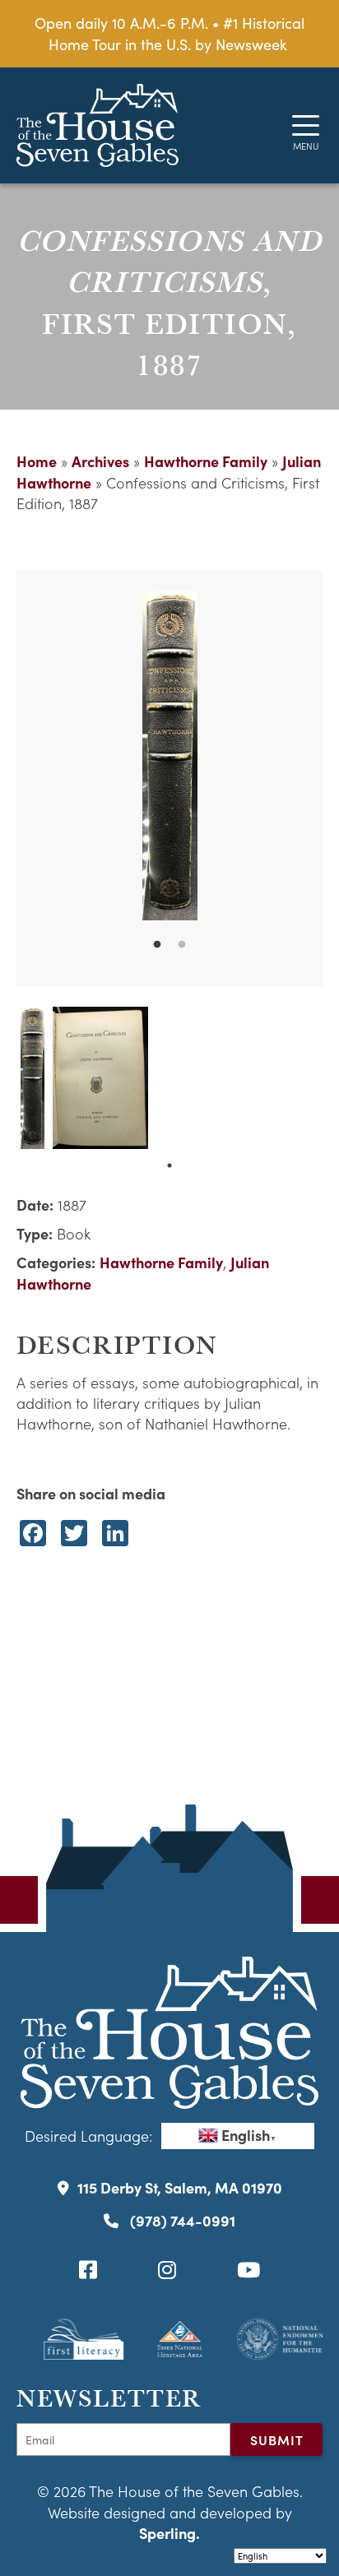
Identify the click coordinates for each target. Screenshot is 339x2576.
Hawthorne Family (206, 461)
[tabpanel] (169, 756)
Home (37, 461)
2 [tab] (182, 945)
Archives (100, 461)
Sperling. (169, 2533)
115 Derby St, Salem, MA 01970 (180, 2187)
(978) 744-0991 (181, 2220)
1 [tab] (157, 945)
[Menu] (306, 125)
